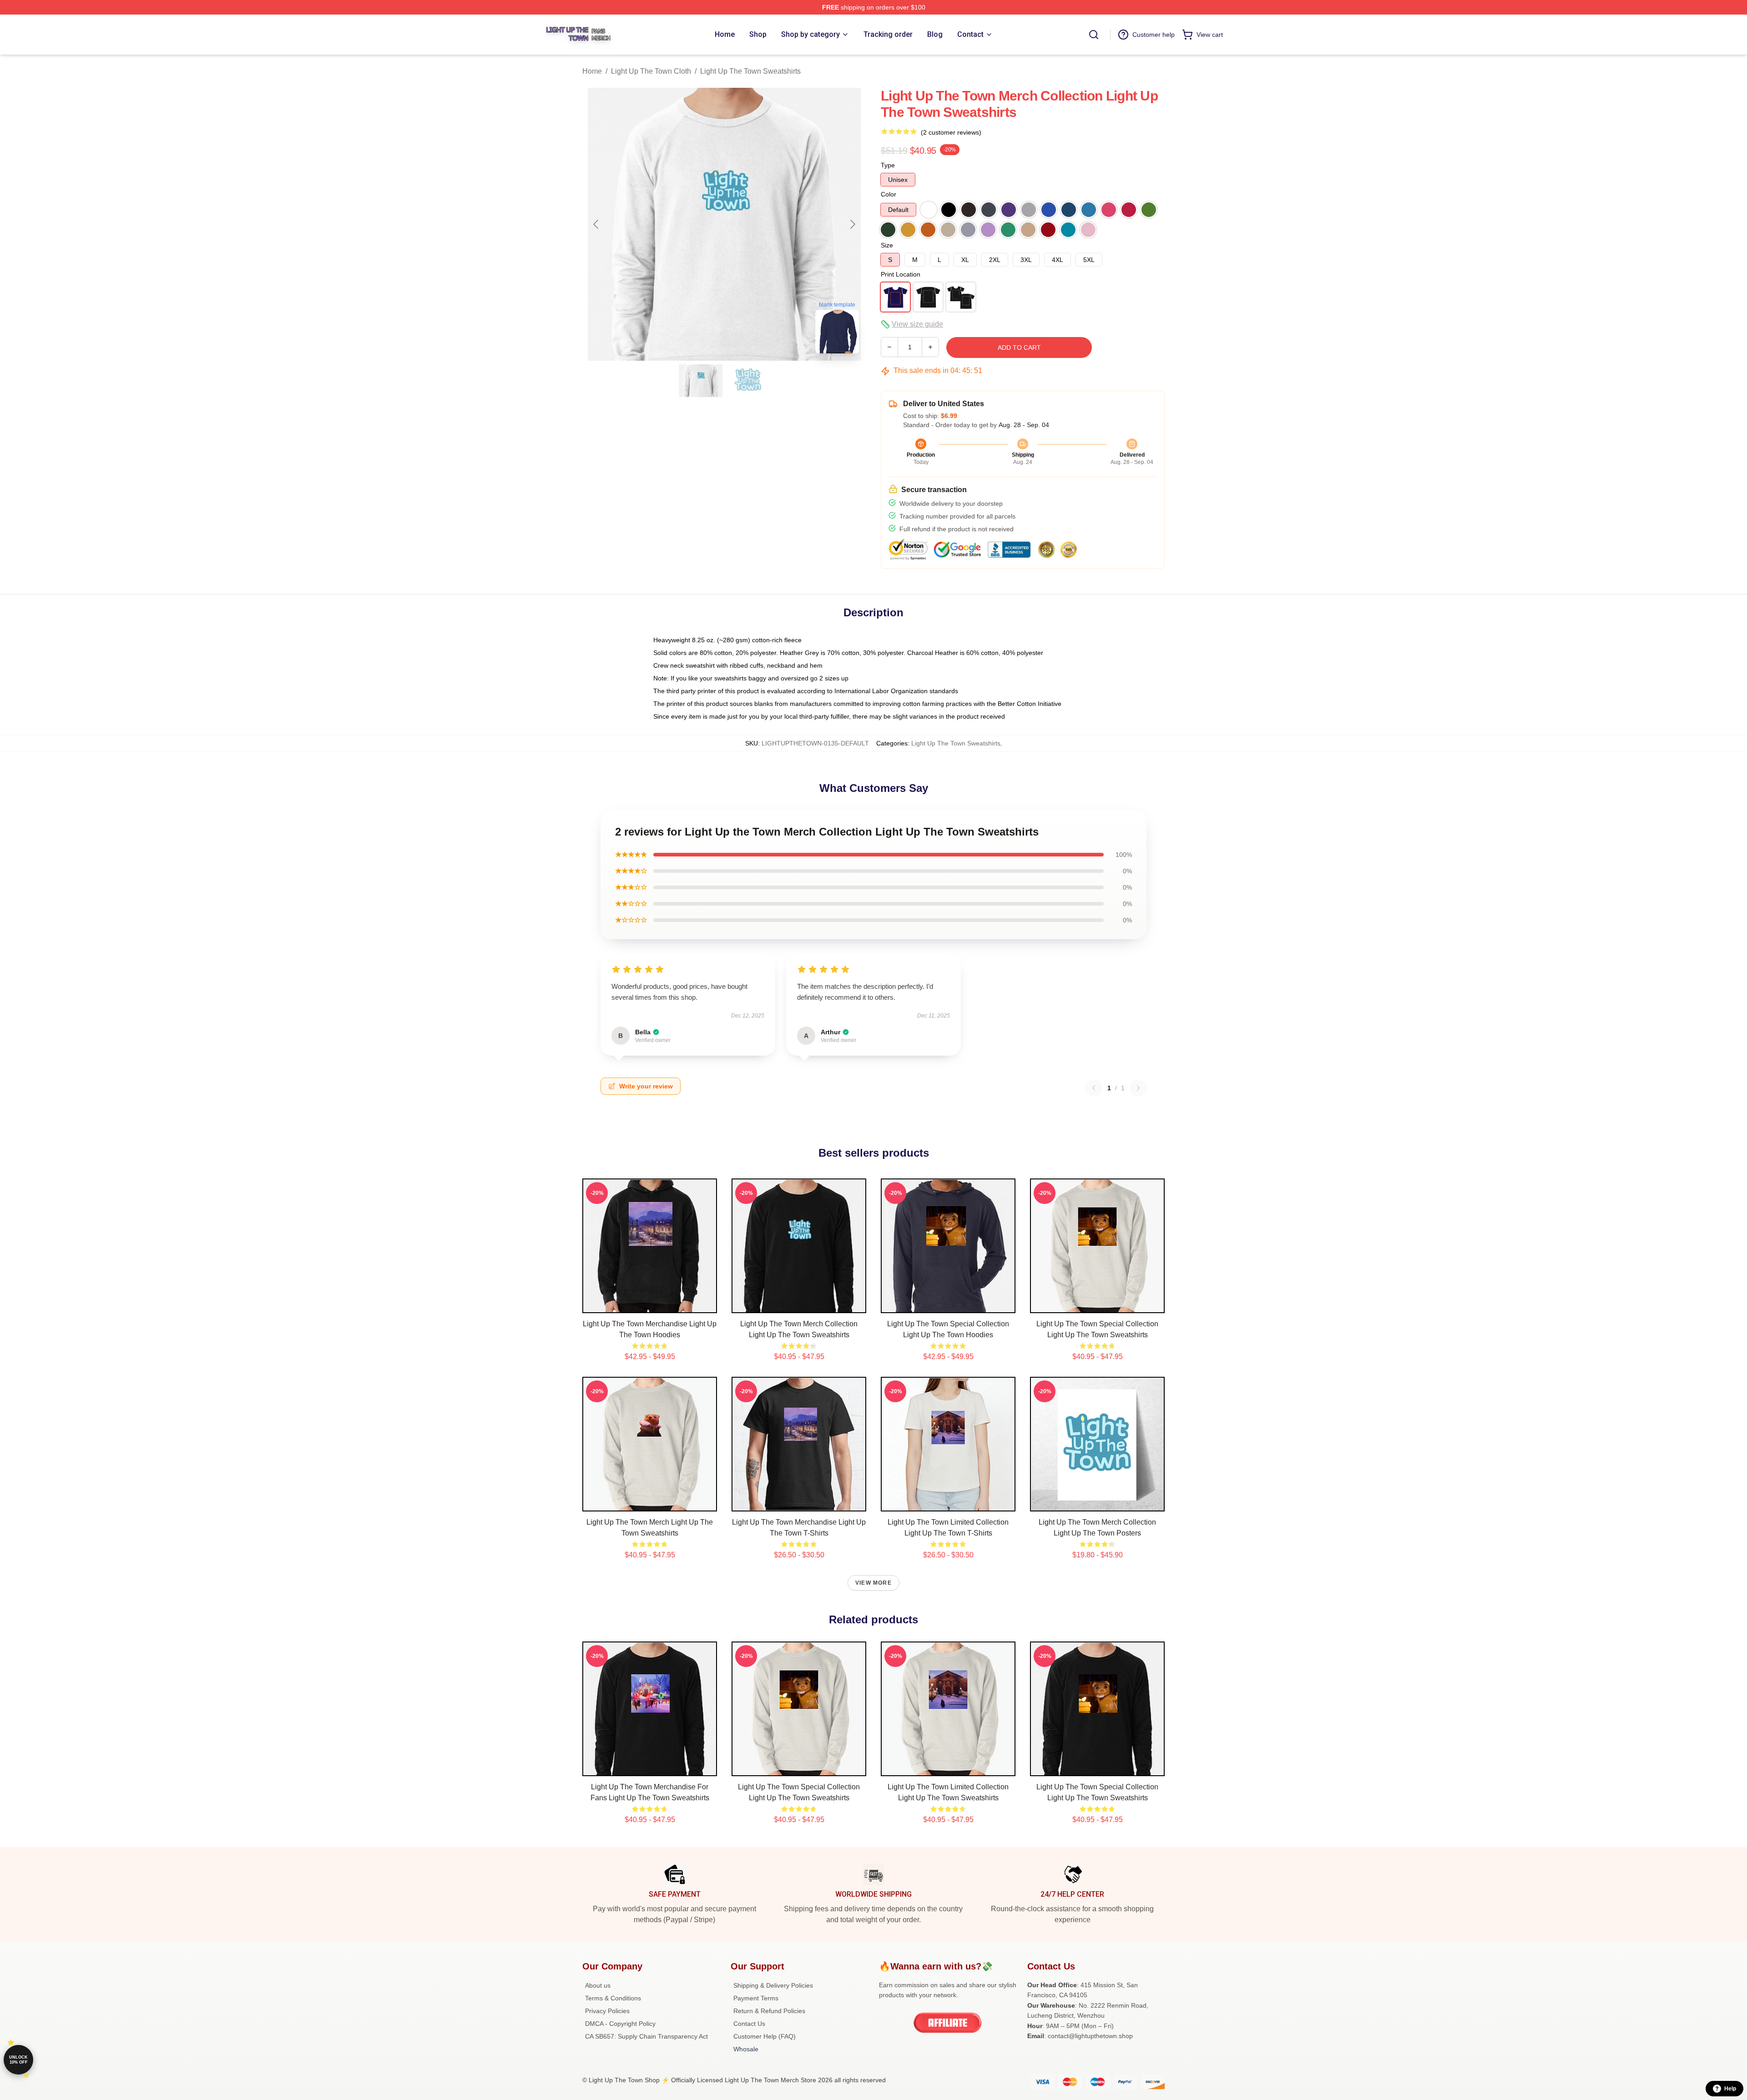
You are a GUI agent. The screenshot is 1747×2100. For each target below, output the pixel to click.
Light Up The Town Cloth (651, 71)
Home (592, 71)
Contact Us (749, 2024)
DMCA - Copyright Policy (620, 2024)
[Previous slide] (596, 224)
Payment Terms (756, 1998)
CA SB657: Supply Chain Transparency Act (646, 2036)
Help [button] (1730, 2089)
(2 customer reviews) (951, 132)
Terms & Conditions (613, 1998)
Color (889, 194)
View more (873, 1583)
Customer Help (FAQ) (765, 2036)
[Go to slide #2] (748, 381)
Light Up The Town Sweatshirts (750, 71)
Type (888, 165)
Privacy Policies (607, 2011)
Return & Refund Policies (769, 2011)
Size (887, 245)
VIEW (650, 1304)
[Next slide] (852, 224)
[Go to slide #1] (701, 381)
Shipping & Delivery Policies (773, 1985)
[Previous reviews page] (1094, 1088)
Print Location (901, 274)
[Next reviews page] (1138, 1088)
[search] (1094, 35)
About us (598, 1985)
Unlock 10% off (18, 2060)
